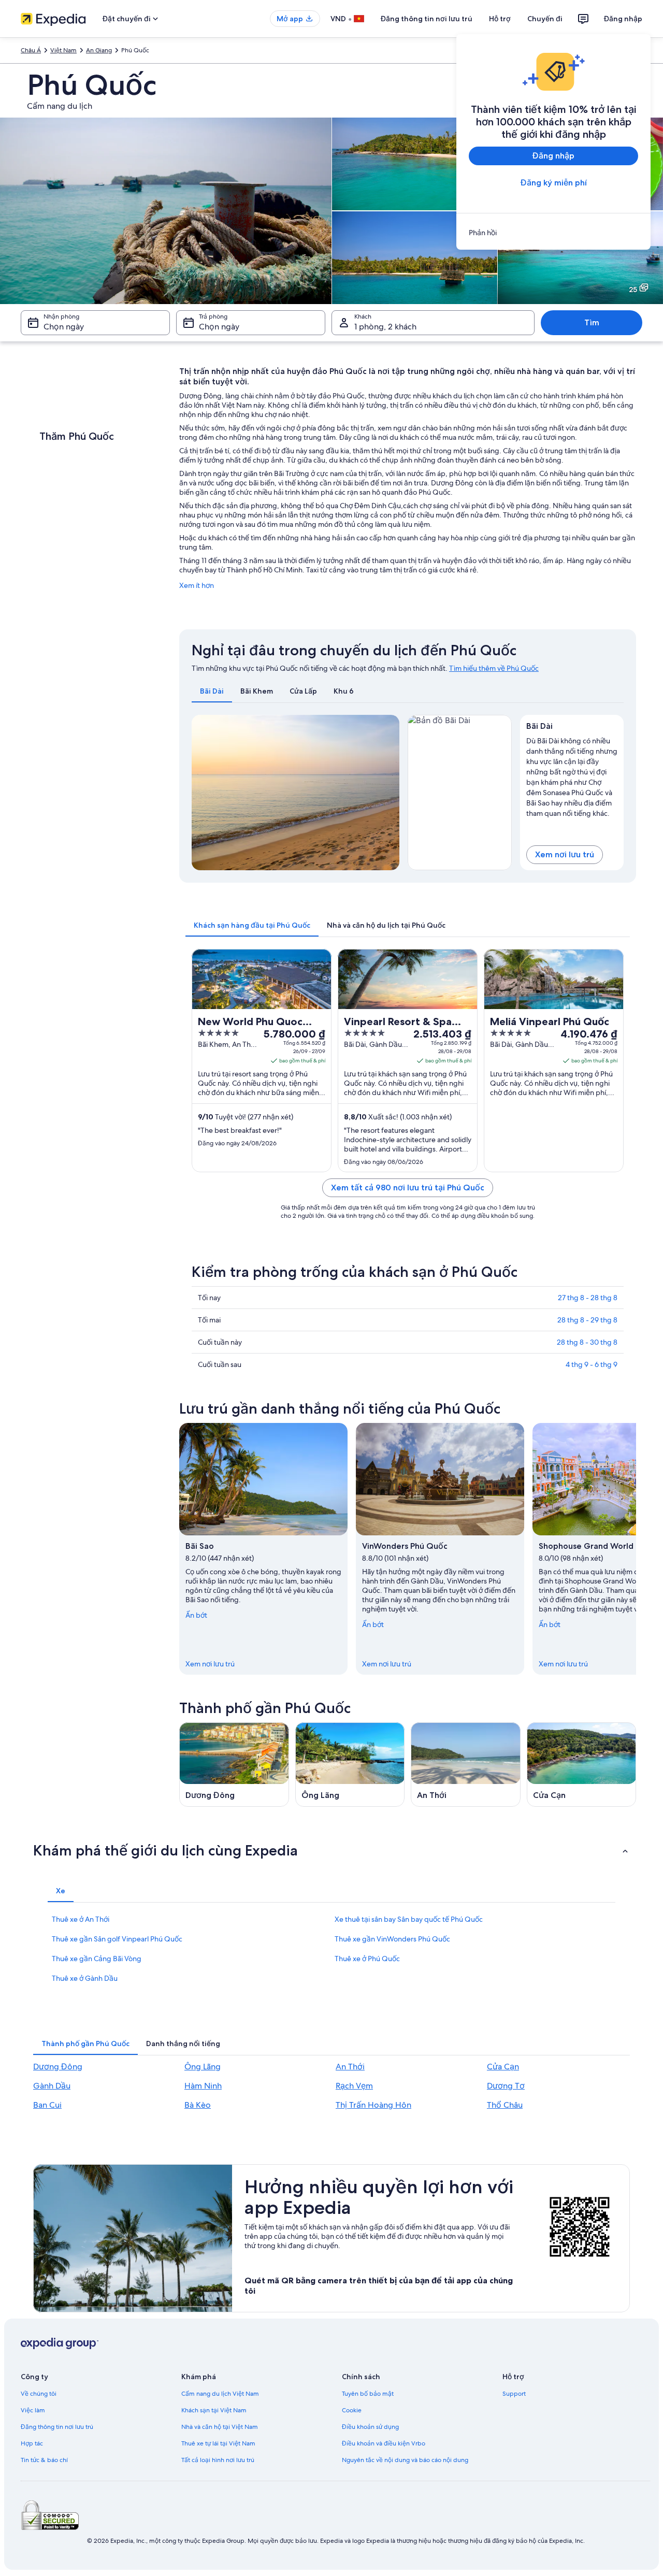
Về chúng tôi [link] (39, 2394)
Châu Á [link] (31, 50)
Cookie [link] (352, 2410)
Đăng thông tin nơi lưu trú (427, 19)
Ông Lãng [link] (203, 2067)
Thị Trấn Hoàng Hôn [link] (373, 2105)
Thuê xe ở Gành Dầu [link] (85, 1978)
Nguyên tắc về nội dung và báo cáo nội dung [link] (405, 2460)
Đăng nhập (623, 19)
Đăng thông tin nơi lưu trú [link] (57, 2427)
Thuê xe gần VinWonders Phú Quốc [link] (392, 1939)
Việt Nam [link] (63, 50)
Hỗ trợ (500, 19)
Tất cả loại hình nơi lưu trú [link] (218, 2460)
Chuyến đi (545, 19)
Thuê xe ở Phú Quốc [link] (367, 1959)
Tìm (592, 322)
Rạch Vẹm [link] (354, 2086)
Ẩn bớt (196, 1615)
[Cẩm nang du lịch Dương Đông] (234, 1765)
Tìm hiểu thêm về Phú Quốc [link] (494, 668)
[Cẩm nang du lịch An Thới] (466, 1765)
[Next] (387, 793)
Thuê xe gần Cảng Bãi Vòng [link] (97, 1959)
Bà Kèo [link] (198, 2105)
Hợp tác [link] (32, 2443)
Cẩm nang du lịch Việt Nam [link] (220, 2394)
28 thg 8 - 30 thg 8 (587, 1342)
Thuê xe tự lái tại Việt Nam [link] (218, 2443)
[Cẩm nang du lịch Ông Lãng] (350, 1765)
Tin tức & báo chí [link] (44, 2460)
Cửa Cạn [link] (503, 2067)
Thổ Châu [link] (505, 2105)
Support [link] (514, 2394)
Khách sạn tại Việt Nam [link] (214, 2410)
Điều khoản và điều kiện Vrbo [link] (384, 2443)
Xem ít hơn (197, 585)
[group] (572, 775)
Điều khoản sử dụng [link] (370, 2427)
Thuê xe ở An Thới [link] (81, 1919)
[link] (553, 233)
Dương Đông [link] (58, 2067)
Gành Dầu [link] (52, 2086)
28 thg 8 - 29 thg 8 (587, 1320)
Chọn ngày (64, 327)
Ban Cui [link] (47, 2105)
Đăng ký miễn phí (554, 183)
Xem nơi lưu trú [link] (210, 1664)
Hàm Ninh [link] (203, 2086)
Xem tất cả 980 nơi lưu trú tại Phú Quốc (408, 1188)
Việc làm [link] (33, 2410)
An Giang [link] (99, 50)
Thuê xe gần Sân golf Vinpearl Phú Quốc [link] (117, 1939)
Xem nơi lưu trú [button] (565, 854)
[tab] (212, 691)
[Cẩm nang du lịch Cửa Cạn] (582, 1765)
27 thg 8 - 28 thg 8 (588, 1298)
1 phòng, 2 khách (385, 327)
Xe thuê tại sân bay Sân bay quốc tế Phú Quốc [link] (409, 1919)
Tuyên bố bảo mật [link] (368, 2394)
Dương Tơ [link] (506, 2086)
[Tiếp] (636, 1549)
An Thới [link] (350, 2067)
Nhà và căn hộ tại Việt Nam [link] (220, 2427)
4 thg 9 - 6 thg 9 (592, 1364)
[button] (331, 1850)
